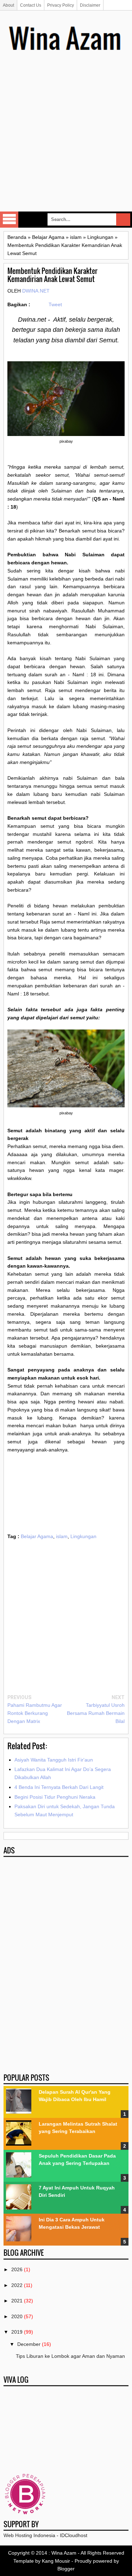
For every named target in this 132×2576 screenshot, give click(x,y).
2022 (17, 2285)
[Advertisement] (66, 142)
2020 (17, 2316)
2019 (17, 2332)
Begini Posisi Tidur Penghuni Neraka (55, 1797)
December (29, 2344)
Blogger (66, 2569)
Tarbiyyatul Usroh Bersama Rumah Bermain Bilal (96, 1713)
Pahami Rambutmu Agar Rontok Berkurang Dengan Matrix (35, 1713)
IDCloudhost (74, 2535)
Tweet (55, 304)
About (8, 5)
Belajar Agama (37, 1536)
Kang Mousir (56, 2561)
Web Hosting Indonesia (29, 2535)
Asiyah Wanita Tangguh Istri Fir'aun (54, 1760)
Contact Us (31, 5)
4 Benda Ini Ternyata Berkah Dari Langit (59, 1787)
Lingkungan (83, 1536)
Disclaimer (90, 5)
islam (62, 1536)
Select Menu (9, 220)
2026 (17, 2269)
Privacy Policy (61, 5)
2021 (17, 2301)
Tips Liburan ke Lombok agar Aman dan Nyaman (70, 2356)
